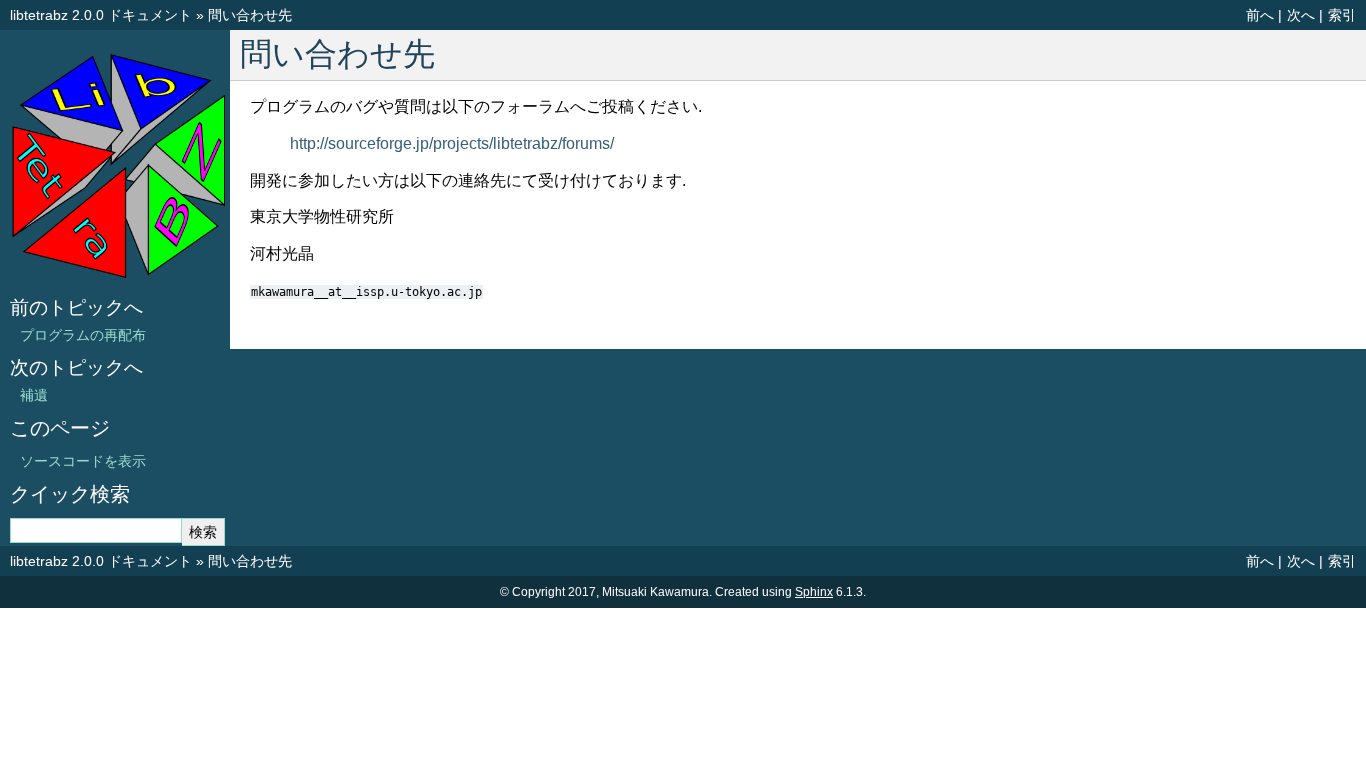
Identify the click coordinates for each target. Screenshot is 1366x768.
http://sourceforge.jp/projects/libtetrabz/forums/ (452, 143)
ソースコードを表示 (83, 461)
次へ (1301, 15)
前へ (1260, 15)
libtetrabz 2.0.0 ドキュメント (101, 15)
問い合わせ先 (250, 15)
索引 (1342, 15)
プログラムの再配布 (83, 335)
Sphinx (814, 592)
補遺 (34, 395)
